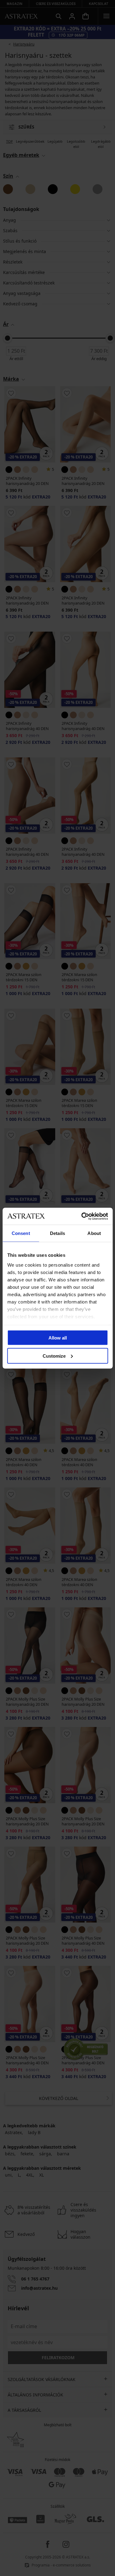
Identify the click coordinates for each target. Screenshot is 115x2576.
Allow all (58, 1338)
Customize (54, 1356)
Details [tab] (57, 1233)
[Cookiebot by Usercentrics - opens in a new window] (82, 1216)
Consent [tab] (21, 1233)
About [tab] (94, 1233)
